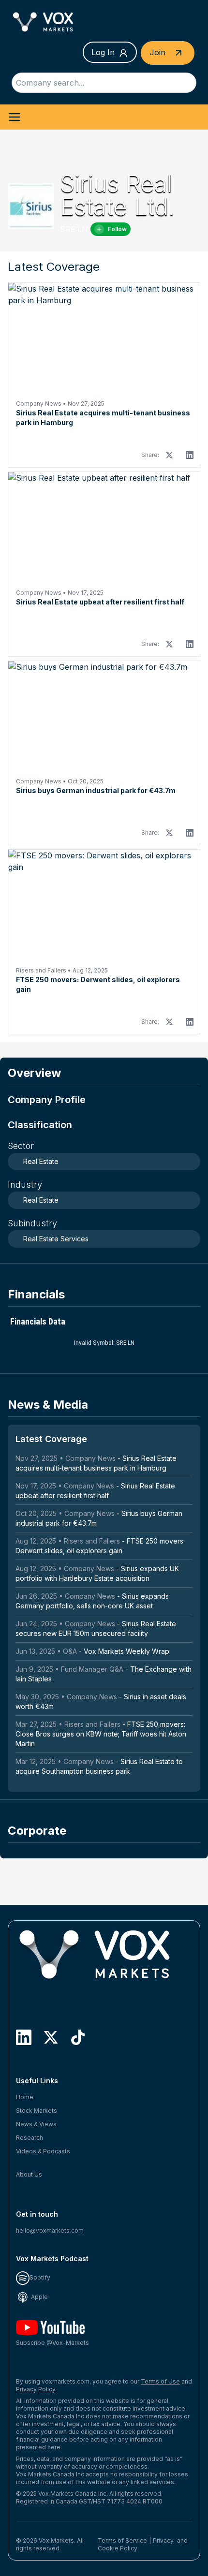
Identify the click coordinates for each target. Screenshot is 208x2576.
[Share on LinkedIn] (190, 455)
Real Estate (41, 1161)
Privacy (163, 2540)
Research (30, 2138)
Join (159, 52)
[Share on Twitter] (169, 455)
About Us (29, 2174)
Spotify (40, 2277)
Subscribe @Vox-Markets (52, 2343)
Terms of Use (160, 2381)
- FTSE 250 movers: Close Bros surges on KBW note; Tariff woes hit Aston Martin (101, 1734)
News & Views (36, 2124)
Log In (103, 52)
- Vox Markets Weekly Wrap (92, 1651)
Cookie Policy (118, 2548)
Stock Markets (37, 2111)
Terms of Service (122, 2540)
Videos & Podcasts (43, 2151)
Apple (39, 2297)
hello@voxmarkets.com (50, 2230)
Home (25, 2097)
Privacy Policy (36, 2389)
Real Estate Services (56, 1239)
